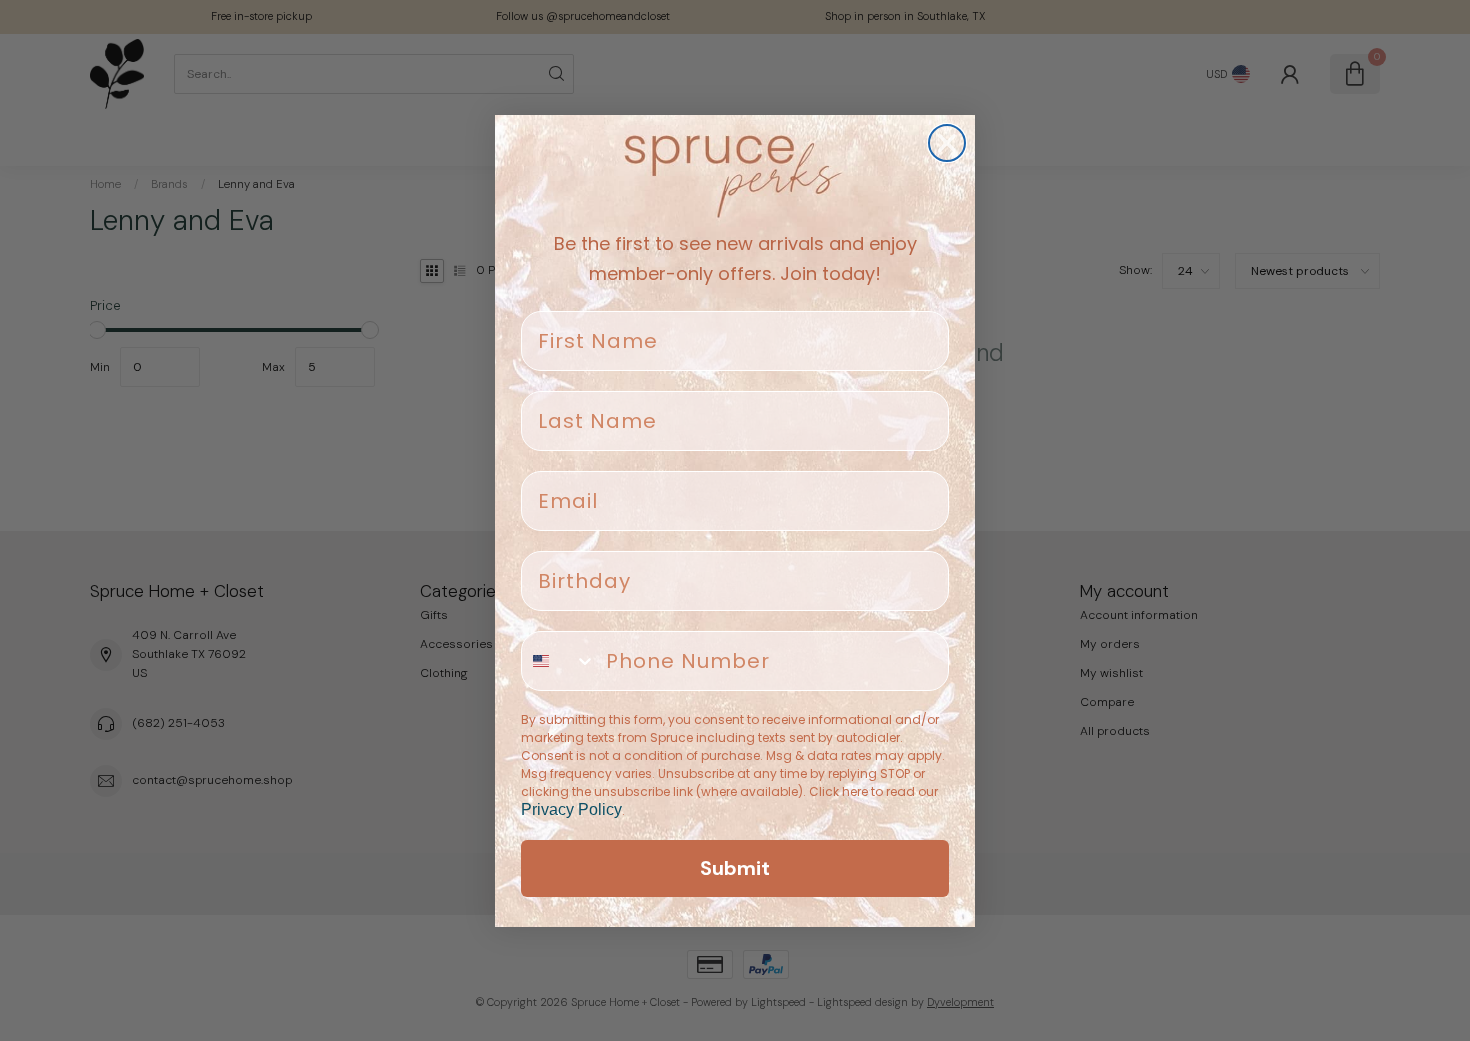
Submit (735, 868)
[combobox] (559, 661)
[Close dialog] (947, 143)
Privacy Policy (571, 809)
